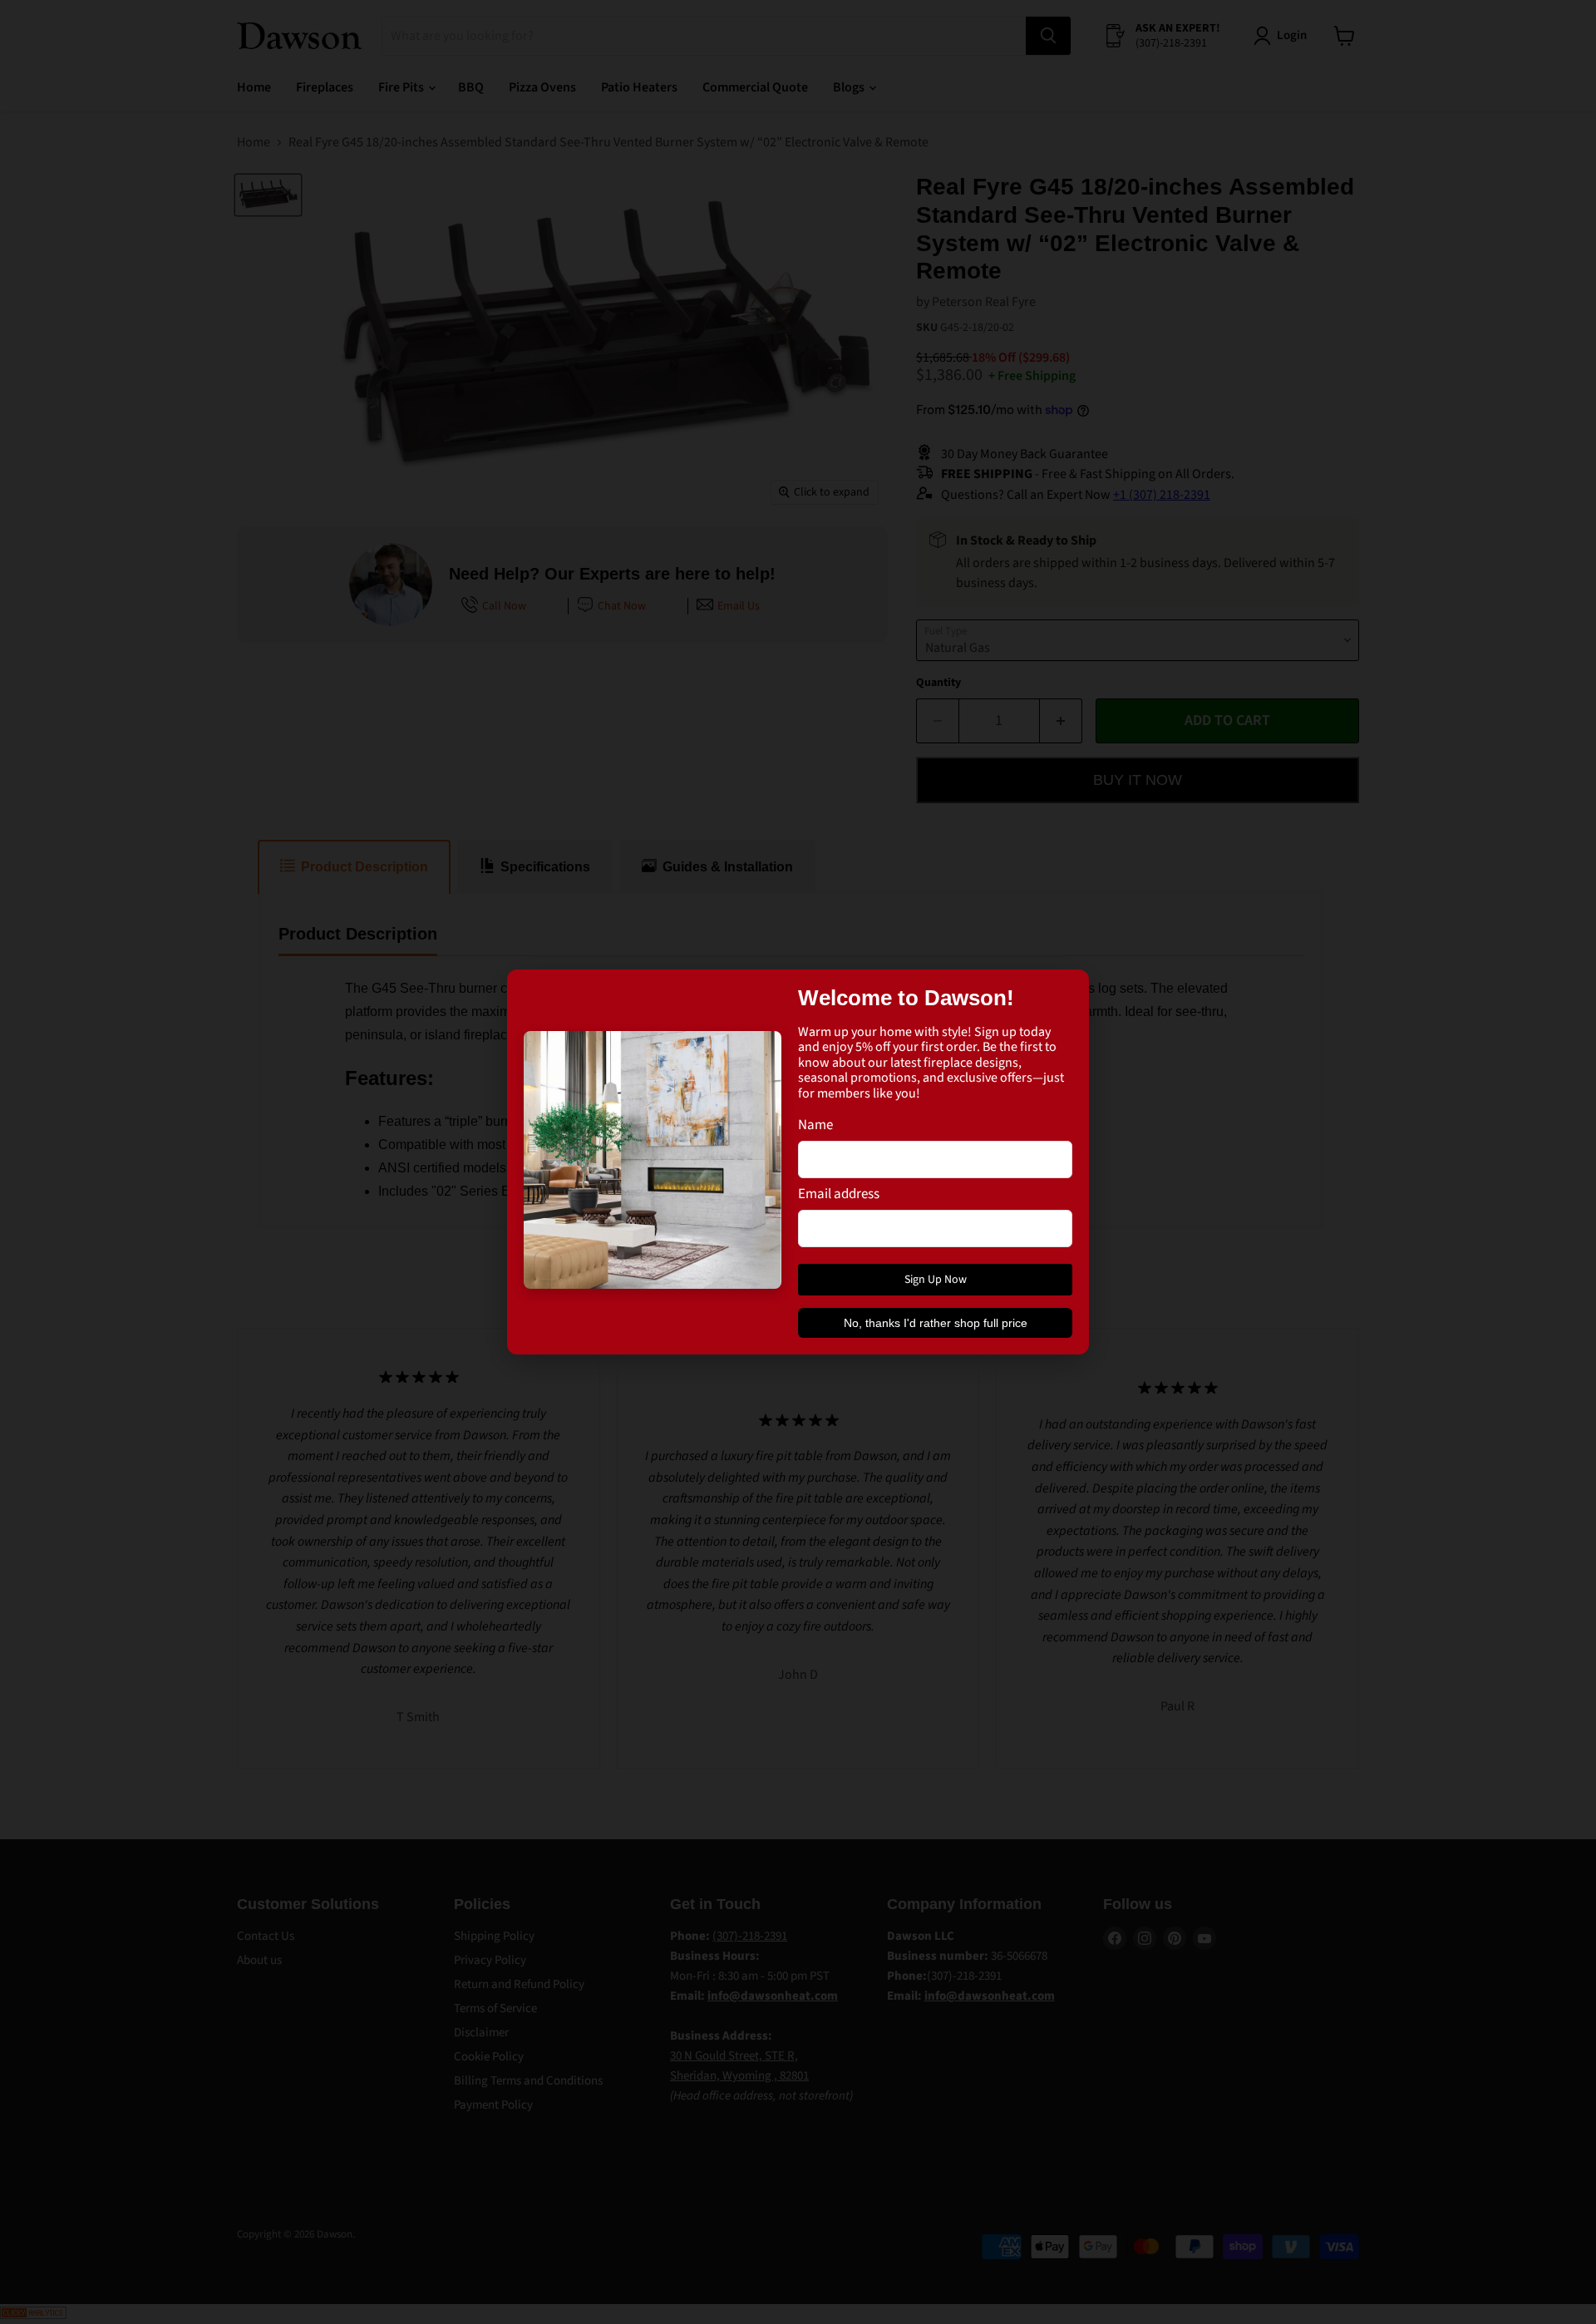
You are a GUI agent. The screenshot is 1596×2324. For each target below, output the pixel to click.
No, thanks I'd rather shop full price (936, 1323)
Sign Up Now (936, 1280)
